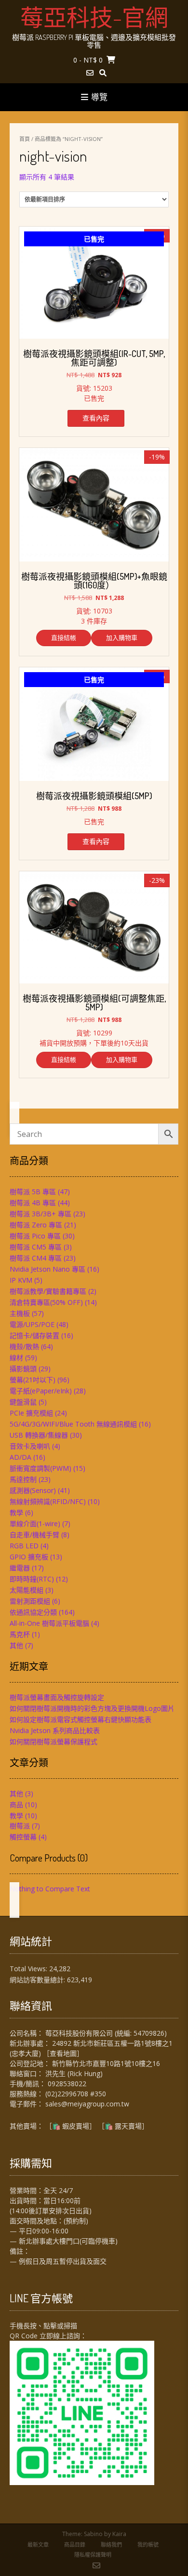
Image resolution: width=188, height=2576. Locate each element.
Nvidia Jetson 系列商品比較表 (55, 1730)
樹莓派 (20, 1826)
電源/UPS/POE (32, 1324)
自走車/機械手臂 (34, 1535)
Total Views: (29, 1969)
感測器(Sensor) (33, 1490)
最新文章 (38, 2544)
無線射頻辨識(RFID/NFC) (48, 1501)
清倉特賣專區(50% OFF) (46, 1302)
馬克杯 (20, 1634)
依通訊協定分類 (33, 1612)
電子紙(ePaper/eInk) (41, 1391)
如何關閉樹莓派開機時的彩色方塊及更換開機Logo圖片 (92, 1708)
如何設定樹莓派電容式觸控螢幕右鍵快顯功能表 (81, 1719)
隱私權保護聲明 (93, 2555)
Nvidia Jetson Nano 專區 (47, 1269)
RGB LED (24, 1546)
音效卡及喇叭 (30, 1446)
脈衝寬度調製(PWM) (40, 1468)
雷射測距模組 (30, 1601)
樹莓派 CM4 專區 (36, 1258)
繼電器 (20, 1568)
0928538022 (67, 2084)
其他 (16, 1645)
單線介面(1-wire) (35, 1524)
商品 (16, 1804)
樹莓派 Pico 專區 (35, 1236)
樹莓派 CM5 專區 (36, 1247)
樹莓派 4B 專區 (33, 1203)
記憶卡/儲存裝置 (34, 1335)
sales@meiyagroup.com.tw (87, 2104)
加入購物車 (122, 638)
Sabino (93, 2534)
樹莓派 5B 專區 (33, 1192)
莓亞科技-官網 (94, 17)
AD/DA (20, 1457)
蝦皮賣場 (76, 2126)
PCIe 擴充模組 (31, 1413)
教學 (16, 1512)
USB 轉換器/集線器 (39, 1435)
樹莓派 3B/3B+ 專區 (40, 1214)
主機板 (20, 1313)
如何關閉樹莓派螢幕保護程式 (54, 1741)
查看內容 (96, 418)
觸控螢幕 (23, 1837)
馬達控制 (23, 1479)
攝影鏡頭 (23, 1369)
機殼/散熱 (24, 1346)
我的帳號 (148, 2544)
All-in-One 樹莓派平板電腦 (49, 1623)
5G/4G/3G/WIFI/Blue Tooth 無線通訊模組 (73, 1424)
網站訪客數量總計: (38, 1980)
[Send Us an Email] (90, 73)
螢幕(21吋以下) (33, 1380)
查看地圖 (63, 2053)
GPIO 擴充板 (29, 1557)
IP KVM (21, 1280)
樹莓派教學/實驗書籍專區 (48, 1291)
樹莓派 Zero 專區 (36, 1225)
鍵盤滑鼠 (23, 1402)
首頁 (25, 139)
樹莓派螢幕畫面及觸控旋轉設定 (57, 1697)
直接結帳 (64, 638)
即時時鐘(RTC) (32, 1579)
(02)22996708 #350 (76, 2094)
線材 (16, 1358)
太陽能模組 (27, 1590)
